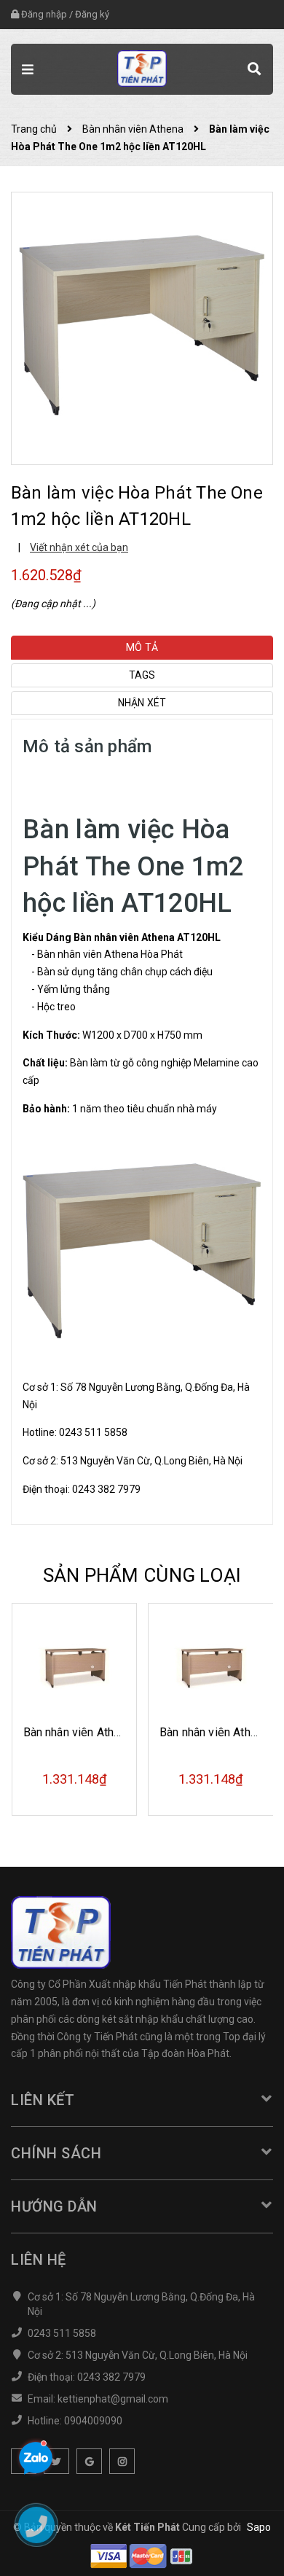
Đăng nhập (44, 14)
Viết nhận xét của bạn (79, 547)
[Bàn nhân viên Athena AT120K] (211, 1666)
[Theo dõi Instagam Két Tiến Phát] (122, 2461)
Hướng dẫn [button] (54, 2206)
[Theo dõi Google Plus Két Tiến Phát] (89, 2461)
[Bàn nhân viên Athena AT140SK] (75, 1666)
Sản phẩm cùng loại (142, 1575)
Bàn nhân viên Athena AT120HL (147, 937)
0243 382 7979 (106, 1489)
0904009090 (93, 2421)
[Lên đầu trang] (234, 2543)
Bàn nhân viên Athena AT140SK (103, 1732)
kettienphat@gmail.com (113, 2399)
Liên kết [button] (43, 2100)
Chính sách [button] (56, 2153)
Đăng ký (92, 14)
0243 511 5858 (93, 1432)
